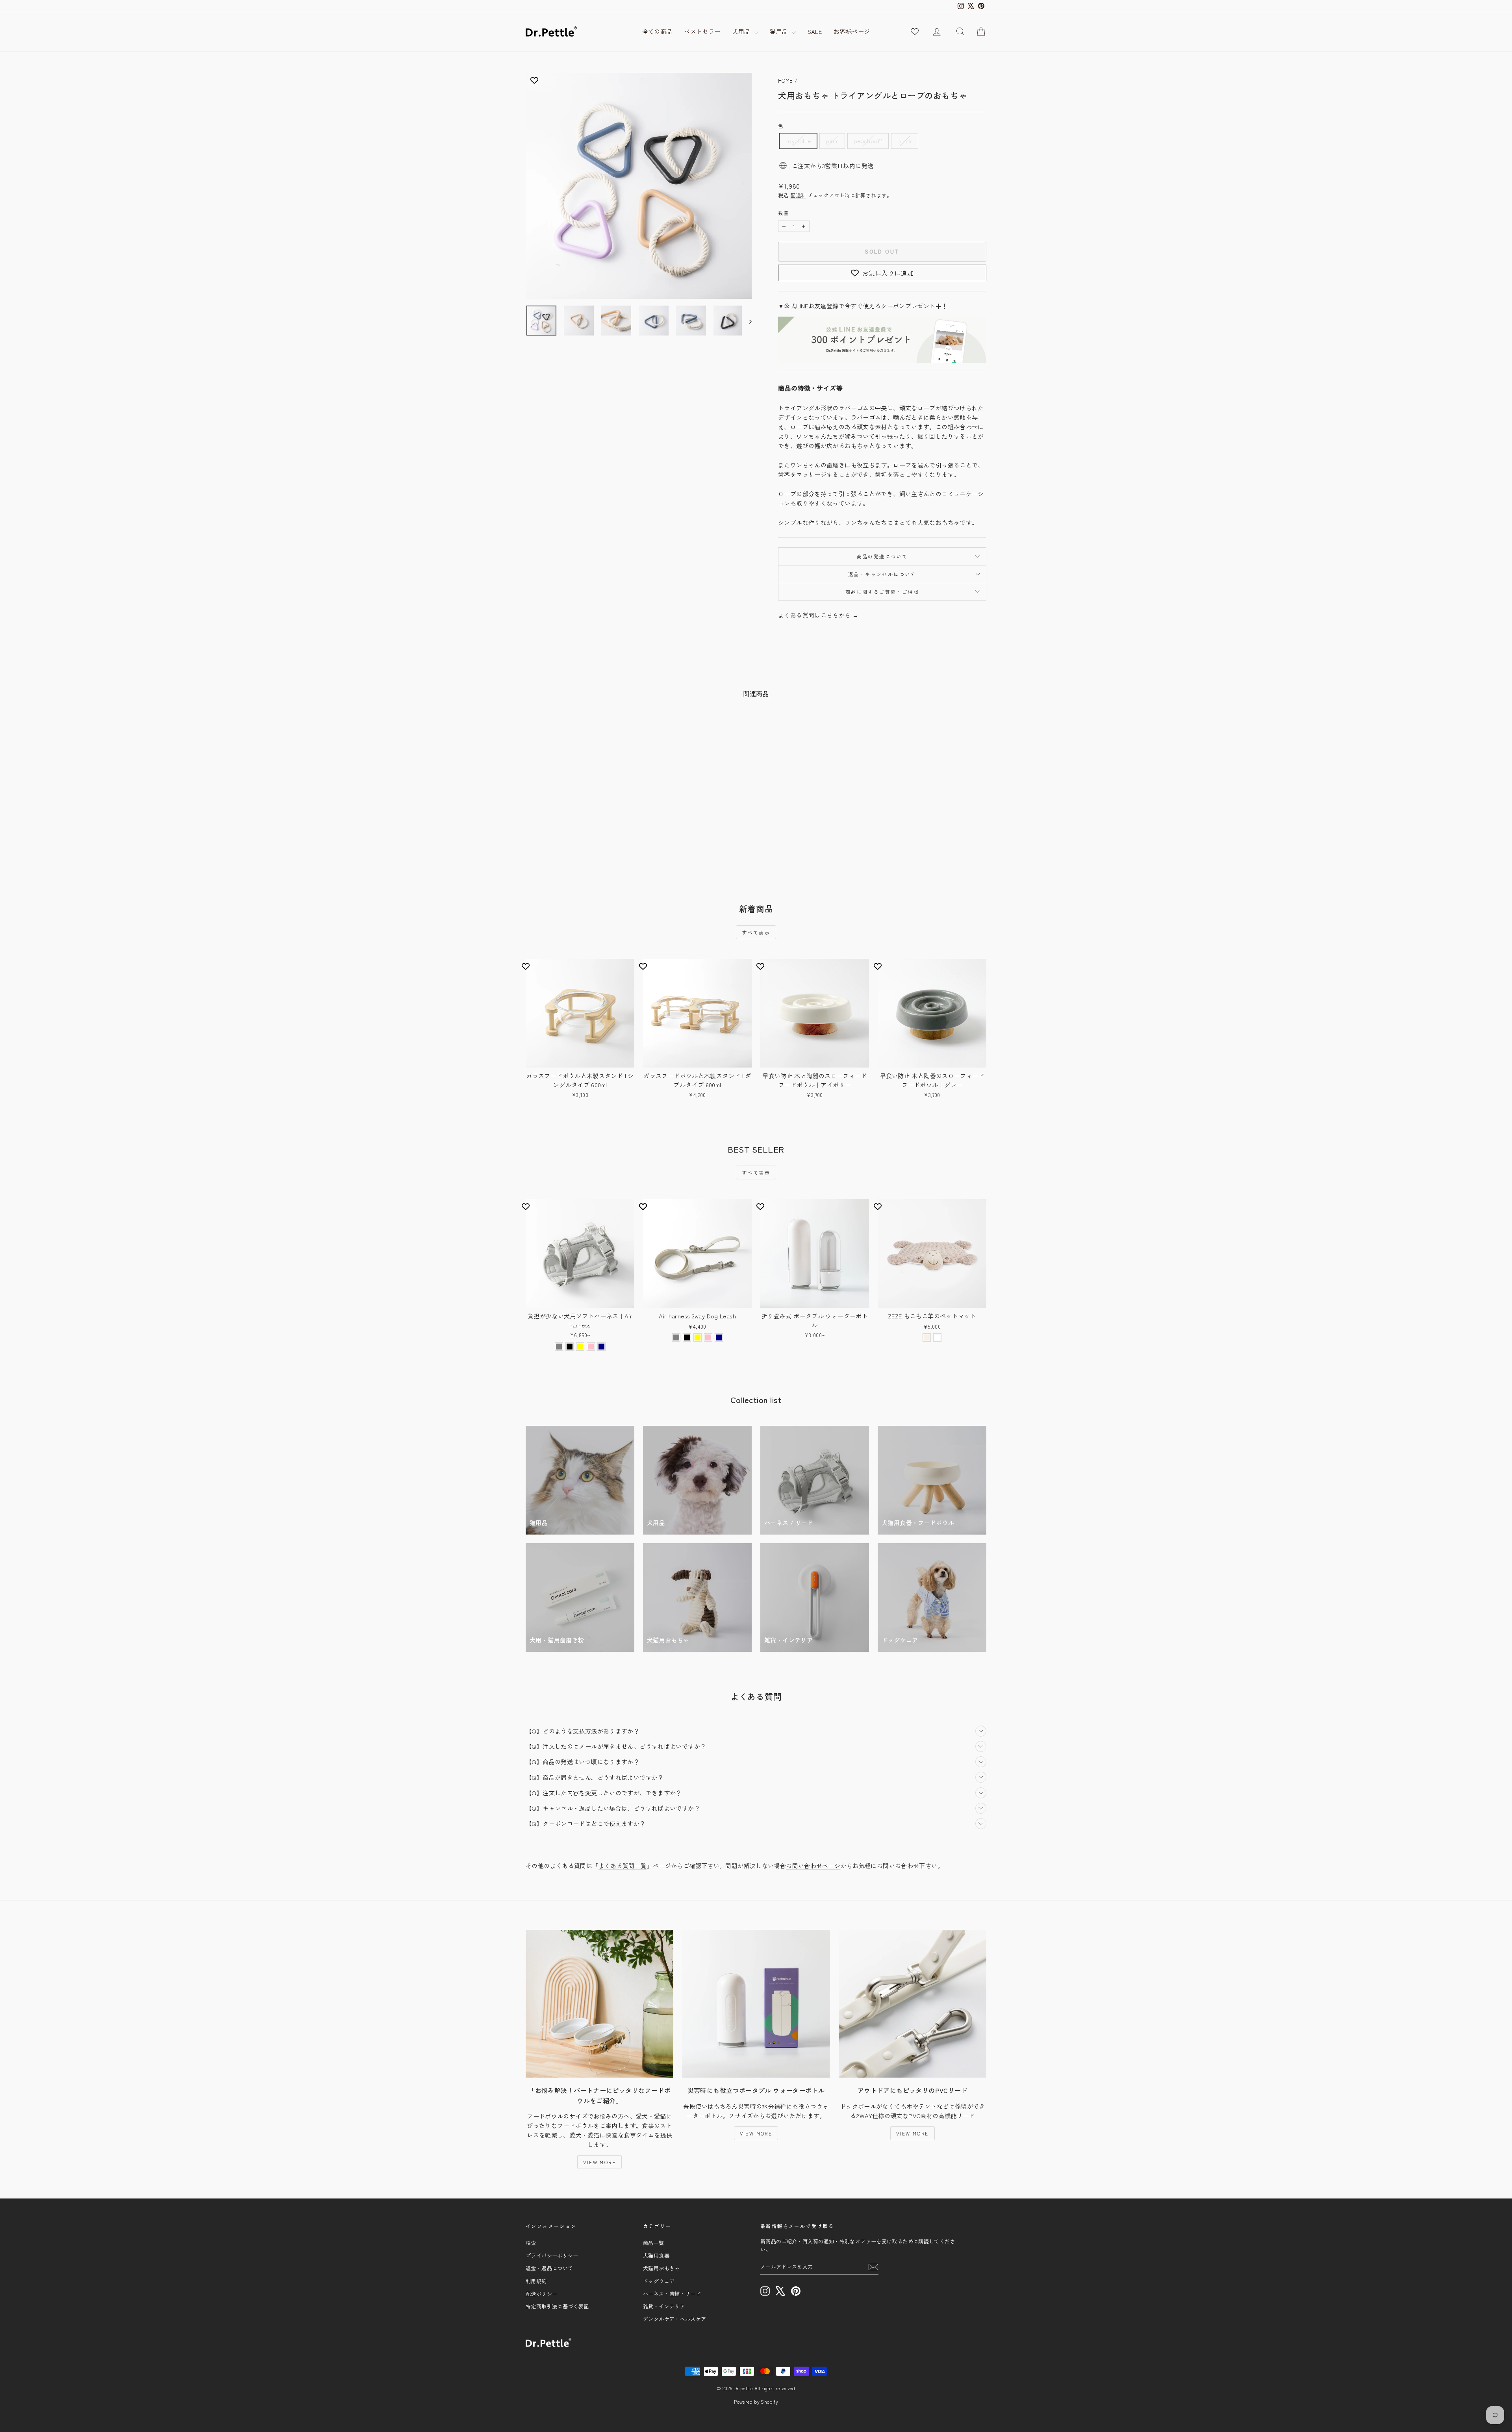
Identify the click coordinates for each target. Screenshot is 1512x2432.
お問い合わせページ (813, 1866)
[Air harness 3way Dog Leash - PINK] (708, 1337)
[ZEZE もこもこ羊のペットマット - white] (937, 1337)
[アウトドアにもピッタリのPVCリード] (913, 2004)
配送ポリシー (541, 2294)
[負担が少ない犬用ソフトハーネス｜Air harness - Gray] (559, 1347)
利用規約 (536, 2281)
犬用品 (742, 31)
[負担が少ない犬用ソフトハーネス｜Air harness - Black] (570, 1347)
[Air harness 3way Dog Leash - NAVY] (719, 1337)
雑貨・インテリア (664, 2306)
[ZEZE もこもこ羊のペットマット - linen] (927, 1337)
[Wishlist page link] (915, 32)
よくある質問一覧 (623, 1866)
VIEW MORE (599, 2162)
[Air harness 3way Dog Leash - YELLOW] (698, 1337)
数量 (784, 213)
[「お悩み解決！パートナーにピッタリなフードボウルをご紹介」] (599, 2004)
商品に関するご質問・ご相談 (882, 592)
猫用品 (780, 31)
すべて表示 (756, 932)
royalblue (798, 141)
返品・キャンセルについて (882, 574)
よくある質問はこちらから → (818, 615)
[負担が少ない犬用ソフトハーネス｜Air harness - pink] (591, 1347)
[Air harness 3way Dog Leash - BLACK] (687, 1337)
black (905, 141)
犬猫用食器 (656, 2255)
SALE (815, 31)
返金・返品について (549, 2268)
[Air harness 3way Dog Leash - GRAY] (676, 1337)
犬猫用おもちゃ (661, 2268)
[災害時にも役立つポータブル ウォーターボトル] (756, 2004)
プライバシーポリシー (552, 2255)
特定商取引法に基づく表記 (557, 2306)
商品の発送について (882, 556)
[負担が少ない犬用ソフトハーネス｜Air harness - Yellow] (580, 1347)
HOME (786, 81)
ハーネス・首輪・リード (672, 2294)
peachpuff (868, 141)
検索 (531, 2243)
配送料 (798, 195)
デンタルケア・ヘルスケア (675, 2319)
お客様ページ (852, 31)
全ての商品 (657, 31)
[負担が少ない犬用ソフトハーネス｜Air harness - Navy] (601, 1347)
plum (832, 141)
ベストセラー (702, 31)
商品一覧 (654, 2243)
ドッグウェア (659, 2281)
